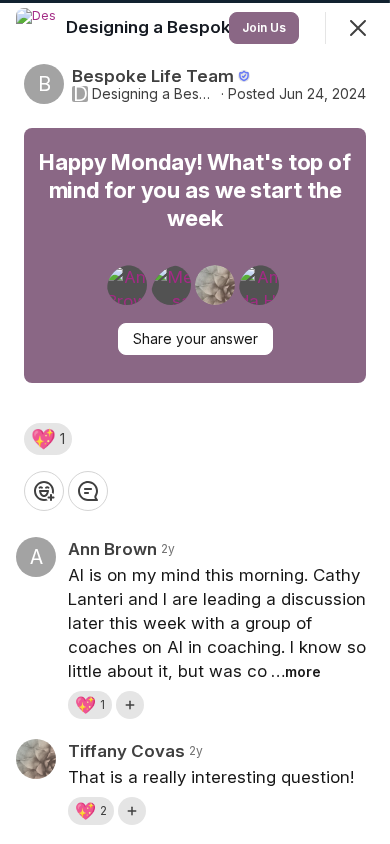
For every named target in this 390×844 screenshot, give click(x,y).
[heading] (173, 27)
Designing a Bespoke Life (154, 94)
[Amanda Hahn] (259, 285)
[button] (48, 439)
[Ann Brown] (127, 285)
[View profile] (36, 28)
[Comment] (88, 491)
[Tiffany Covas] (215, 285)
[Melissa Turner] (171, 285)
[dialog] (195, 422)
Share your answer (195, 338)
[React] (44, 491)
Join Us (264, 27)
